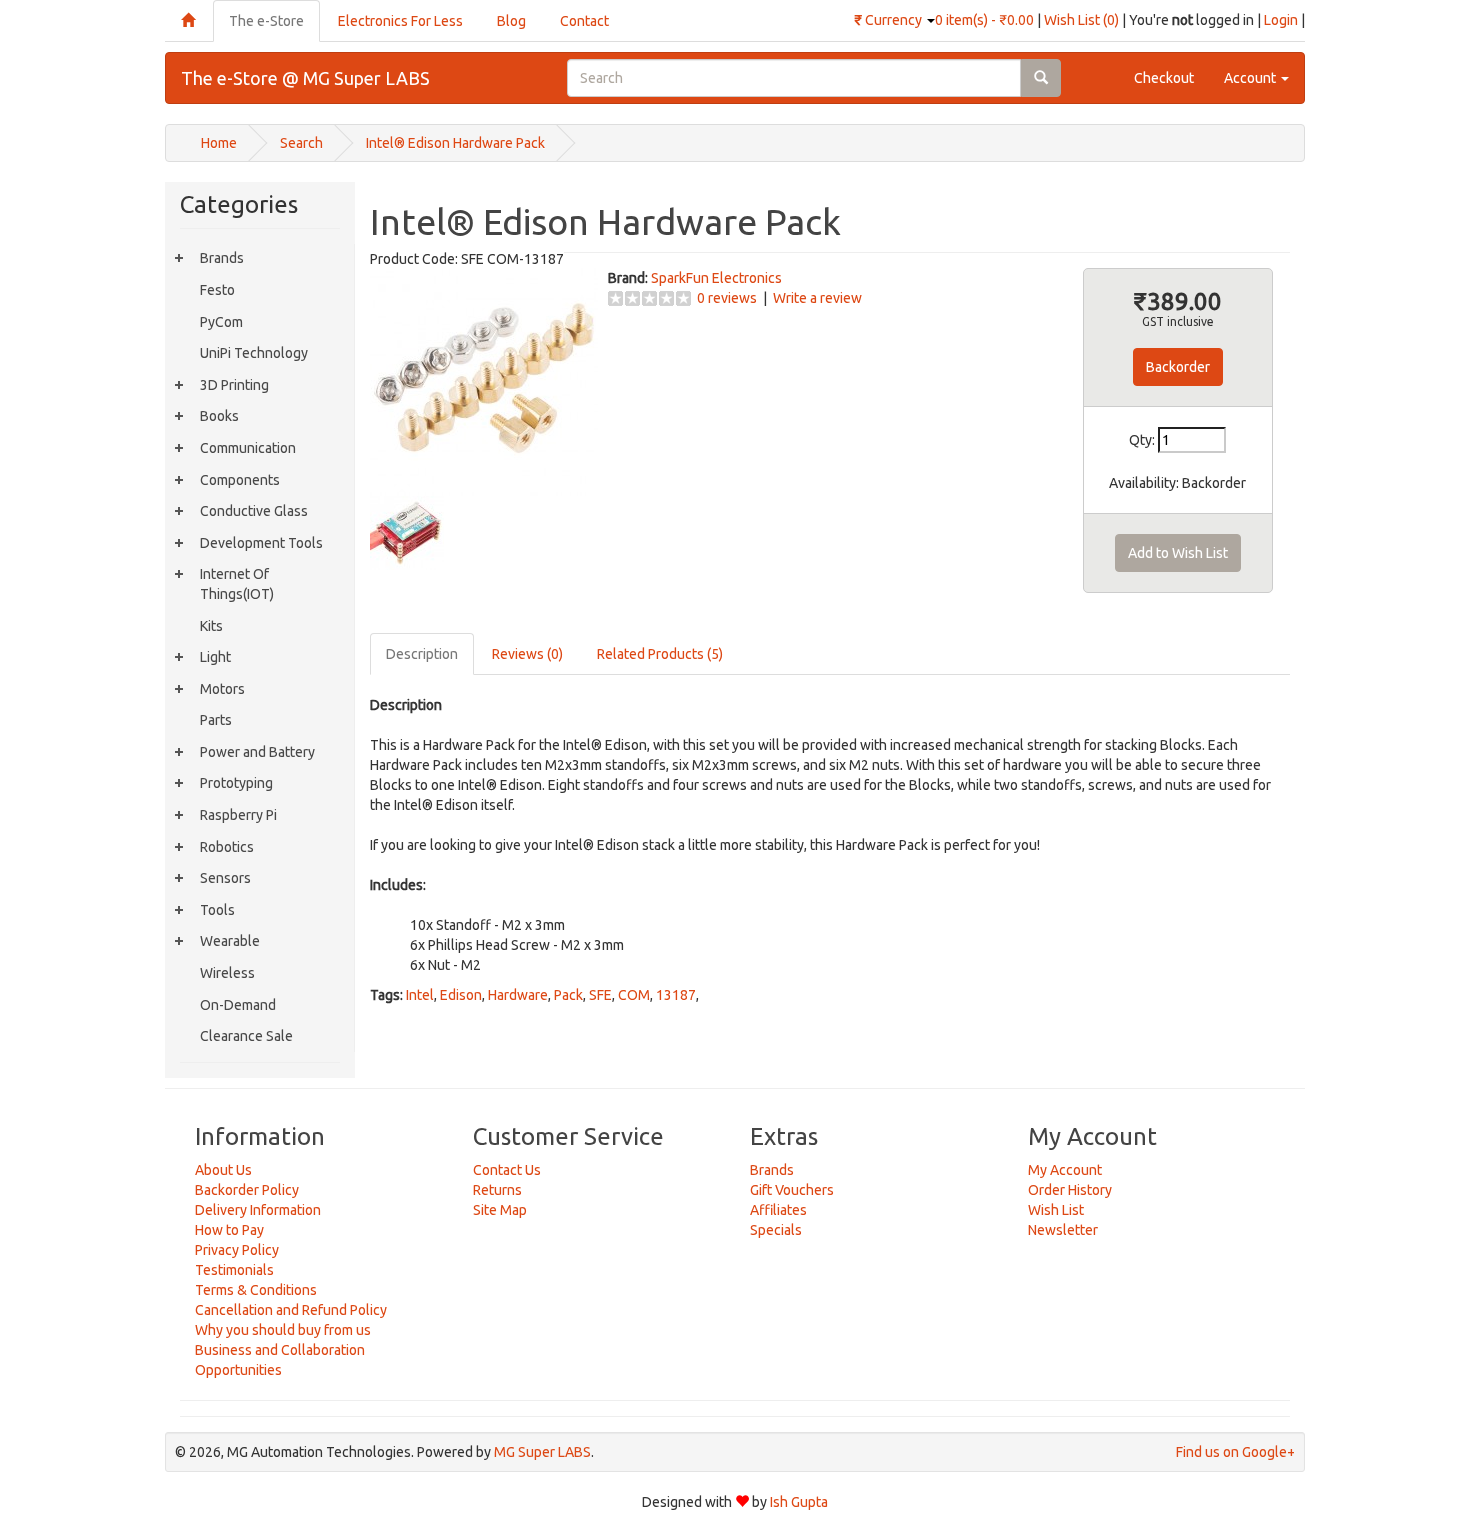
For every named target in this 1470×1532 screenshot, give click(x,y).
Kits (211, 626)
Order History (1070, 1190)
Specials (776, 1230)
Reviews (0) (527, 654)
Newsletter (1063, 1230)
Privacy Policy (237, 1250)
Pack (568, 995)
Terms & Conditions (256, 1290)
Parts (216, 720)
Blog (511, 21)
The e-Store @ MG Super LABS (305, 78)
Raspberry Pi (238, 815)
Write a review (817, 298)
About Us (223, 1170)
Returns (497, 1190)
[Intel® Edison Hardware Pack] (484, 380)
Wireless (227, 973)
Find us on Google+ (1235, 1452)
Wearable (230, 941)
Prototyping (236, 783)
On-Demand (238, 1005)
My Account (1065, 1170)
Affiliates (778, 1210)
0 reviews (727, 298)
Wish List (1056, 1210)
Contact (584, 21)
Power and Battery (257, 752)
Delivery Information (258, 1210)
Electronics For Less (400, 21)
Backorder (1178, 367)
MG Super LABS (542, 1452)
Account (1251, 78)
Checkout (1164, 78)
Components (240, 480)
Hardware (518, 995)
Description (422, 654)
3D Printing (234, 385)
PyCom (221, 322)
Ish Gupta (799, 1502)
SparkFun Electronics (716, 278)
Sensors (225, 878)
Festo (217, 290)
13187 (676, 995)
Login (1281, 20)
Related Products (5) (660, 654)
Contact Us (507, 1170)
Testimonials (234, 1270)
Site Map (500, 1210)
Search (301, 143)
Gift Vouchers (792, 1190)
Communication (248, 448)
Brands (222, 258)
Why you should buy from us (283, 1330)
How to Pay (229, 1230)
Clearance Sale (246, 1036)
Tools (217, 910)
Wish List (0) (1081, 20)
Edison (461, 995)
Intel (420, 995)
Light (215, 657)
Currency (889, 20)
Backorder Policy (247, 1190)
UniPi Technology (254, 353)
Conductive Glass (254, 511)
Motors (222, 689)
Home (219, 143)
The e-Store (266, 21)
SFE (600, 995)
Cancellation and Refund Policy (291, 1310)
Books (219, 416)
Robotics (227, 847)
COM (634, 995)
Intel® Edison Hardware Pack (455, 143)
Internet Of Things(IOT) (237, 584)
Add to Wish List (1178, 553)
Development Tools (261, 543)
